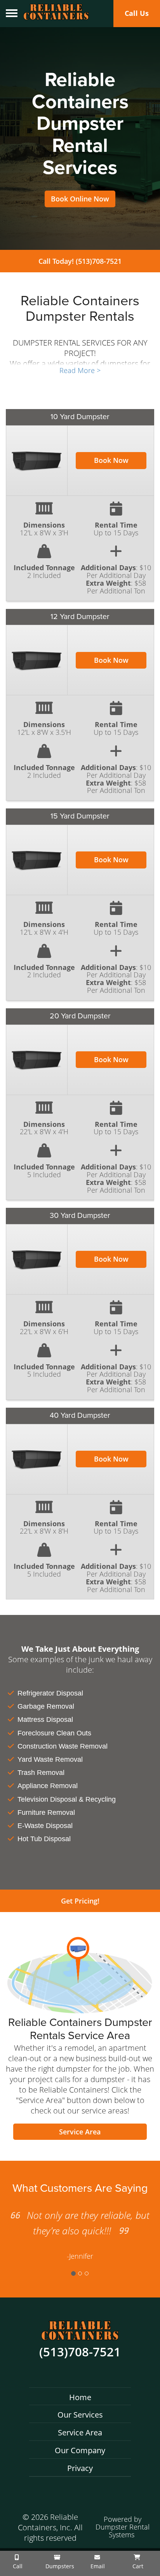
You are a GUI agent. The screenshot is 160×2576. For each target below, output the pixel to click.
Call (17, 2566)
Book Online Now (80, 199)
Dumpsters (59, 2566)
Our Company (80, 2450)
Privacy (80, 2468)
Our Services (80, 2415)
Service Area (80, 2132)
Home (80, 2397)
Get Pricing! (80, 1901)
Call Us (137, 13)
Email (97, 2566)
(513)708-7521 (80, 2352)
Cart (137, 2566)
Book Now (111, 460)
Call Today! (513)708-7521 (80, 261)
